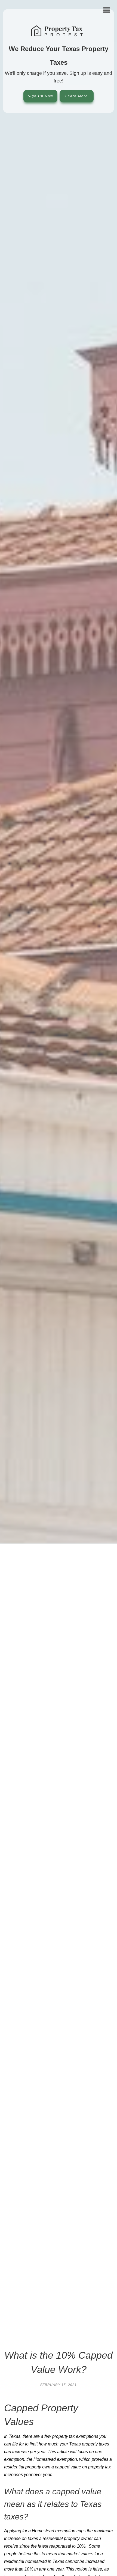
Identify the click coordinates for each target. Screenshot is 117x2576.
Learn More (77, 96)
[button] (107, 10)
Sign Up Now (41, 96)
